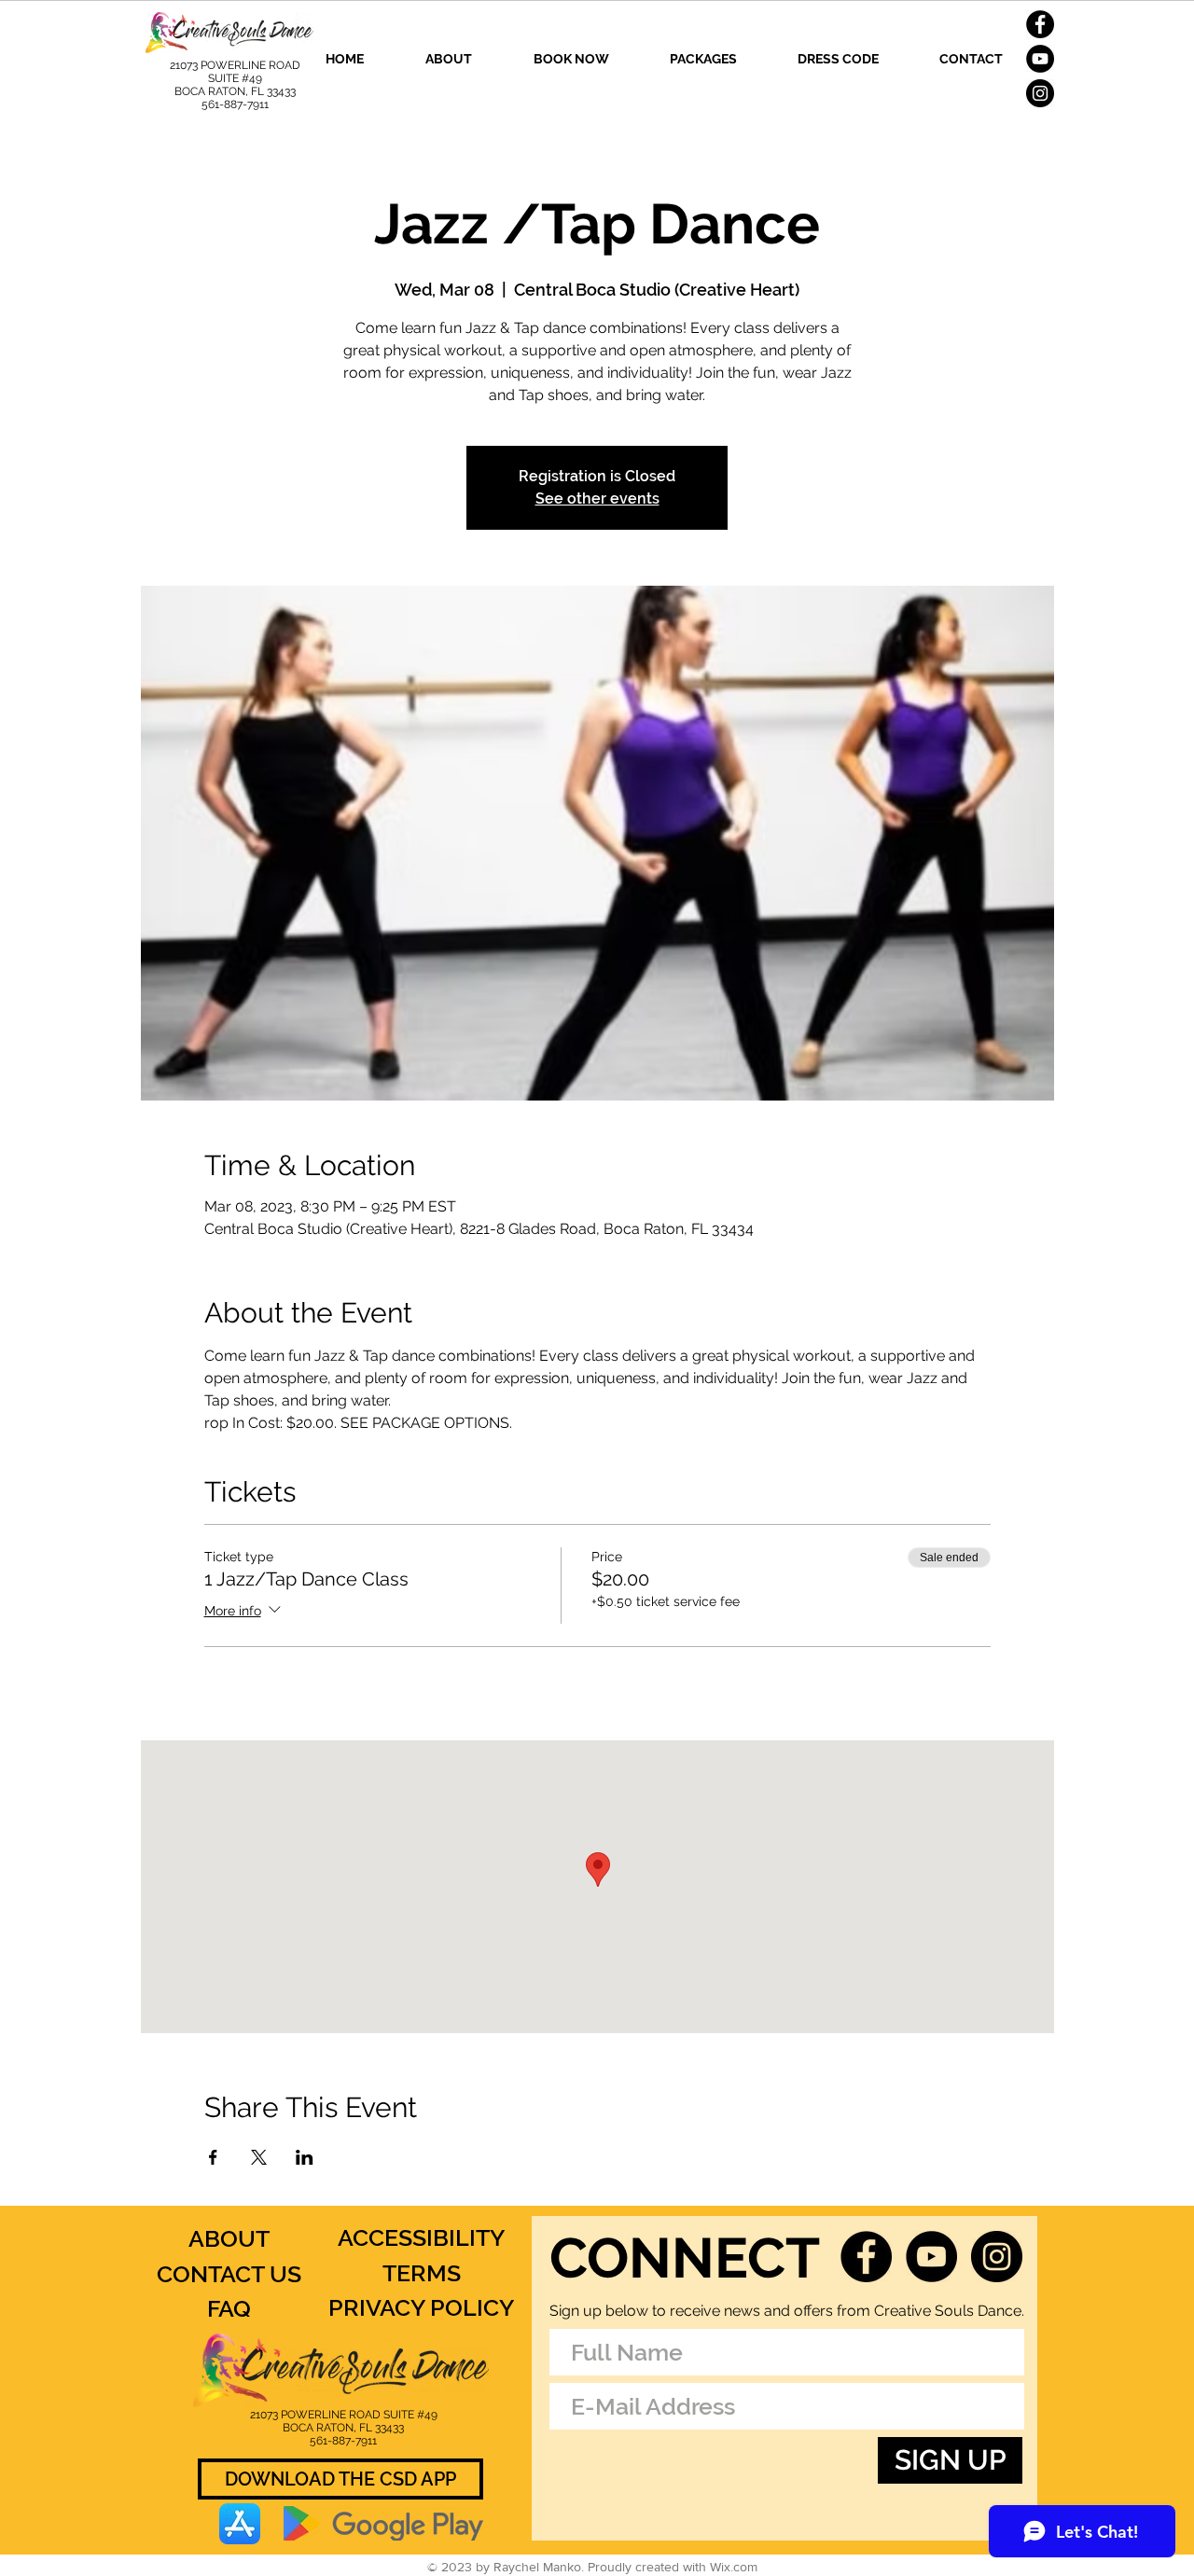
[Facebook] (1040, 24)
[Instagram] (1040, 93)
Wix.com (734, 2567)
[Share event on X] (259, 2157)
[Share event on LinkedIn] (305, 2157)
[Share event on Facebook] (213, 2157)
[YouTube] (1040, 59)
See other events (597, 499)
